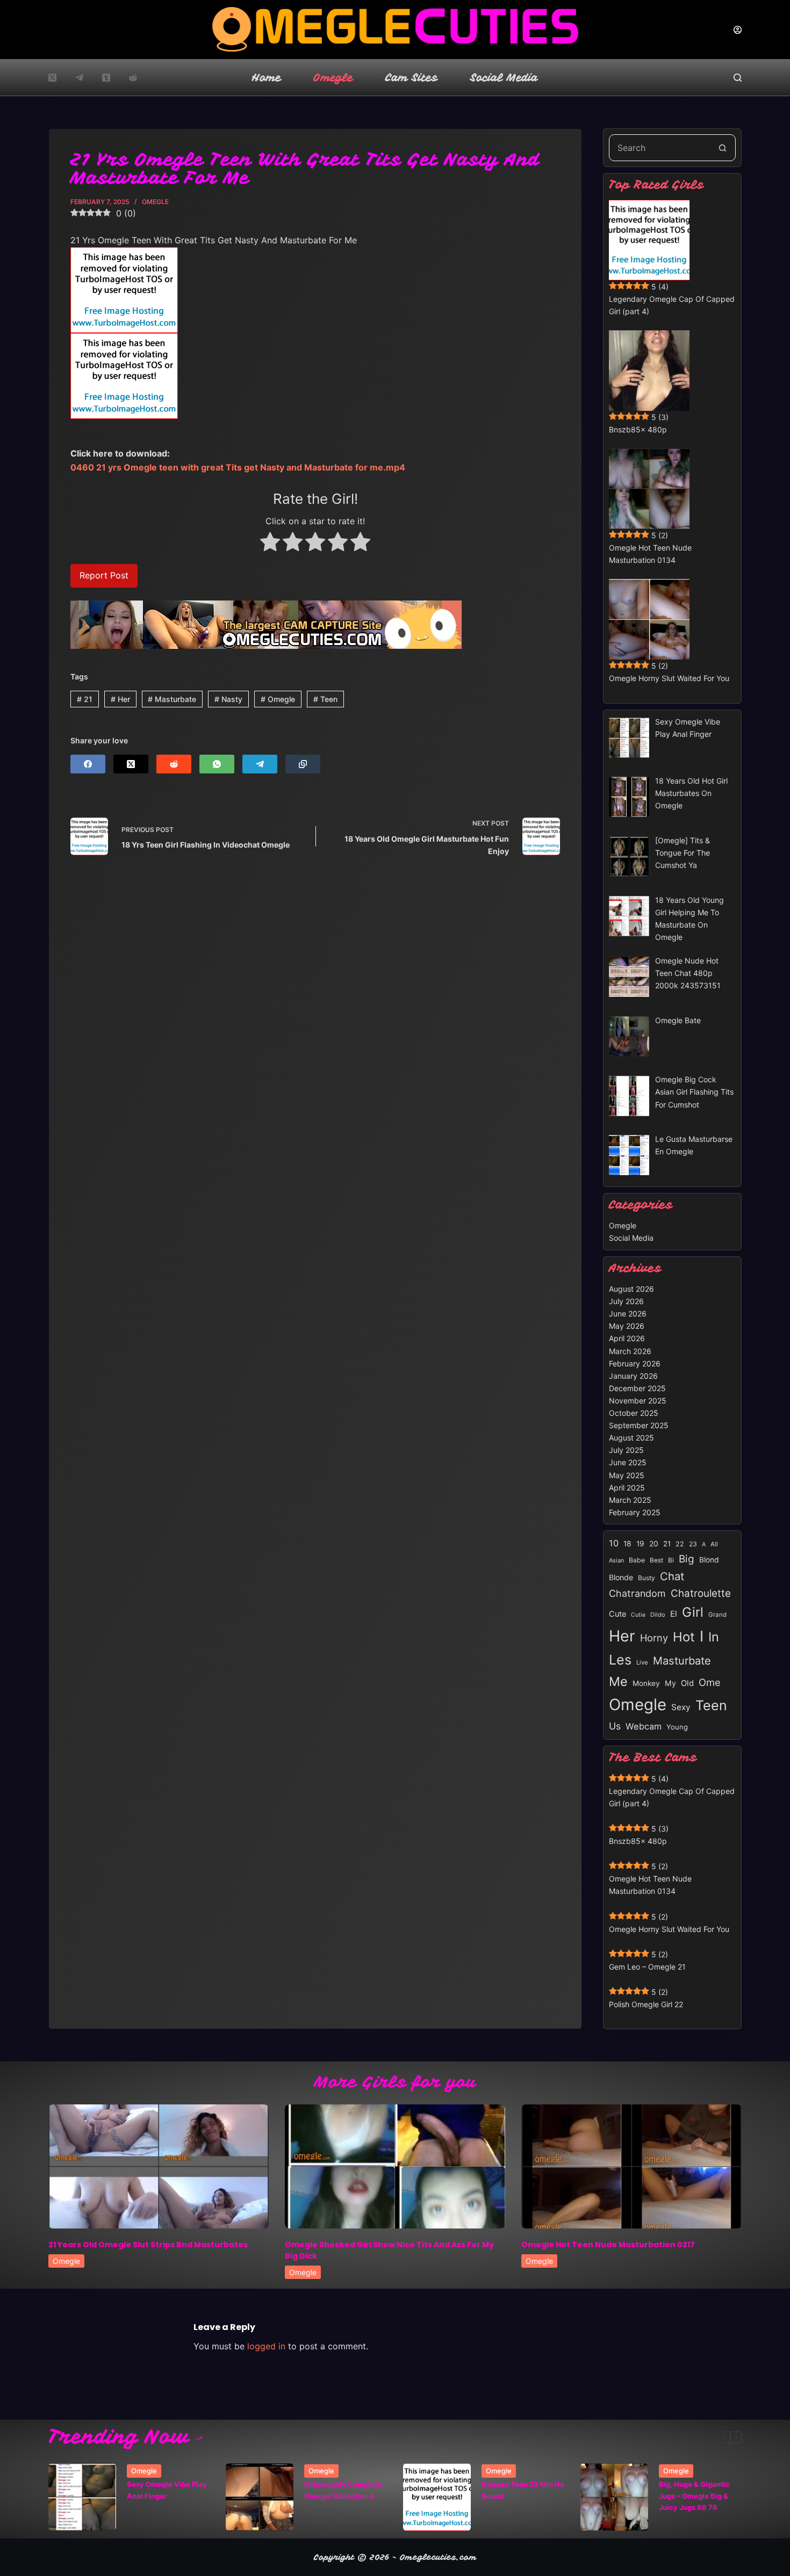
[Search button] (722, 148)
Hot (684, 1637)
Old (687, 1683)
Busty (647, 1578)
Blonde (621, 1577)
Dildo (658, 1615)
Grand (717, 1615)
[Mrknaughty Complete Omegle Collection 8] (260, 2497)
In (714, 1637)
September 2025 (639, 1425)
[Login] (738, 30)
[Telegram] (79, 78)
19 (640, 1544)
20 (654, 1544)
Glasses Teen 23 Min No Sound (523, 2490)
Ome (710, 1682)
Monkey (646, 1683)
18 (627, 1544)
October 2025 (634, 1413)
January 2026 (633, 1376)
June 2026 (628, 1314)
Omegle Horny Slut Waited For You (669, 678)
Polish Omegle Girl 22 (646, 2004)
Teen (325, 699)
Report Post (104, 575)
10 (614, 1543)
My (670, 1683)
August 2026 (631, 1289)
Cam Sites (412, 78)
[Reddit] (133, 78)
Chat (672, 1576)
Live (642, 1662)
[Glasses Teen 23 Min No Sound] (437, 2497)
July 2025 (626, 1450)
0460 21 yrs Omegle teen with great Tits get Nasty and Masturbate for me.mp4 (238, 467)
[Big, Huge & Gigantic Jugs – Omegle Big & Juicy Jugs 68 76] (614, 2497)
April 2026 (627, 1338)
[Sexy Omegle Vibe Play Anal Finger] (82, 2497)
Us (615, 1726)
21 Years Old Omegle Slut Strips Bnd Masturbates (148, 2245)
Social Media (504, 78)
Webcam (644, 1726)
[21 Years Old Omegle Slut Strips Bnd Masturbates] (159, 2166)
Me (618, 1681)
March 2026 (630, 1351)
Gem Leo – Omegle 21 (647, 1967)
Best (656, 1560)
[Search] (738, 78)
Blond (709, 1560)
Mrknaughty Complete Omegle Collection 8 (343, 2490)
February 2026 (635, 1363)
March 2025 (630, 1500)
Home (267, 78)
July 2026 (626, 1301)
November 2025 (638, 1401)
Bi (671, 1560)
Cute (617, 1614)
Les (620, 1660)
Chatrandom (637, 1593)
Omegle (333, 78)
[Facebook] (88, 764)
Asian (616, 1560)
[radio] (270, 544)
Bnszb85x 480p (638, 429)
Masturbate (172, 699)
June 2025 (628, 1462)
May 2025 (627, 1475)
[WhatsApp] (217, 764)
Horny (654, 1638)
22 (680, 1544)
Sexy (681, 1707)
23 (693, 1544)
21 (85, 699)
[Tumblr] (106, 78)
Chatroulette (701, 1593)
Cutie (638, 1615)
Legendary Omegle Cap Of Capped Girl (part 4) (672, 305)
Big (687, 1559)
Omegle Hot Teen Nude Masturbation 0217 (608, 2245)
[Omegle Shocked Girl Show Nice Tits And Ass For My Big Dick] (395, 2166)
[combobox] (659, 148)
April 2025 (627, 1488)
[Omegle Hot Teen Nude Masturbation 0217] (631, 2166)
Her (120, 699)
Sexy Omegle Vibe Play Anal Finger (167, 2490)
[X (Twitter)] (52, 78)
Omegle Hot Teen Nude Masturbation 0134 (650, 554)
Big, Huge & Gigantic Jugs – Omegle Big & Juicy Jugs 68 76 (694, 2496)
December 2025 (637, 1388)
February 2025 (635, 1512)
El (674, 1614)
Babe (637, 1560)
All (714, 1544)
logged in (266, 2346)
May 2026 (627, 1326)
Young (677, 1727)
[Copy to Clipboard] (303, 764)
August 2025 (631, 1438)
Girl (693, 1612)
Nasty (228, 699)
